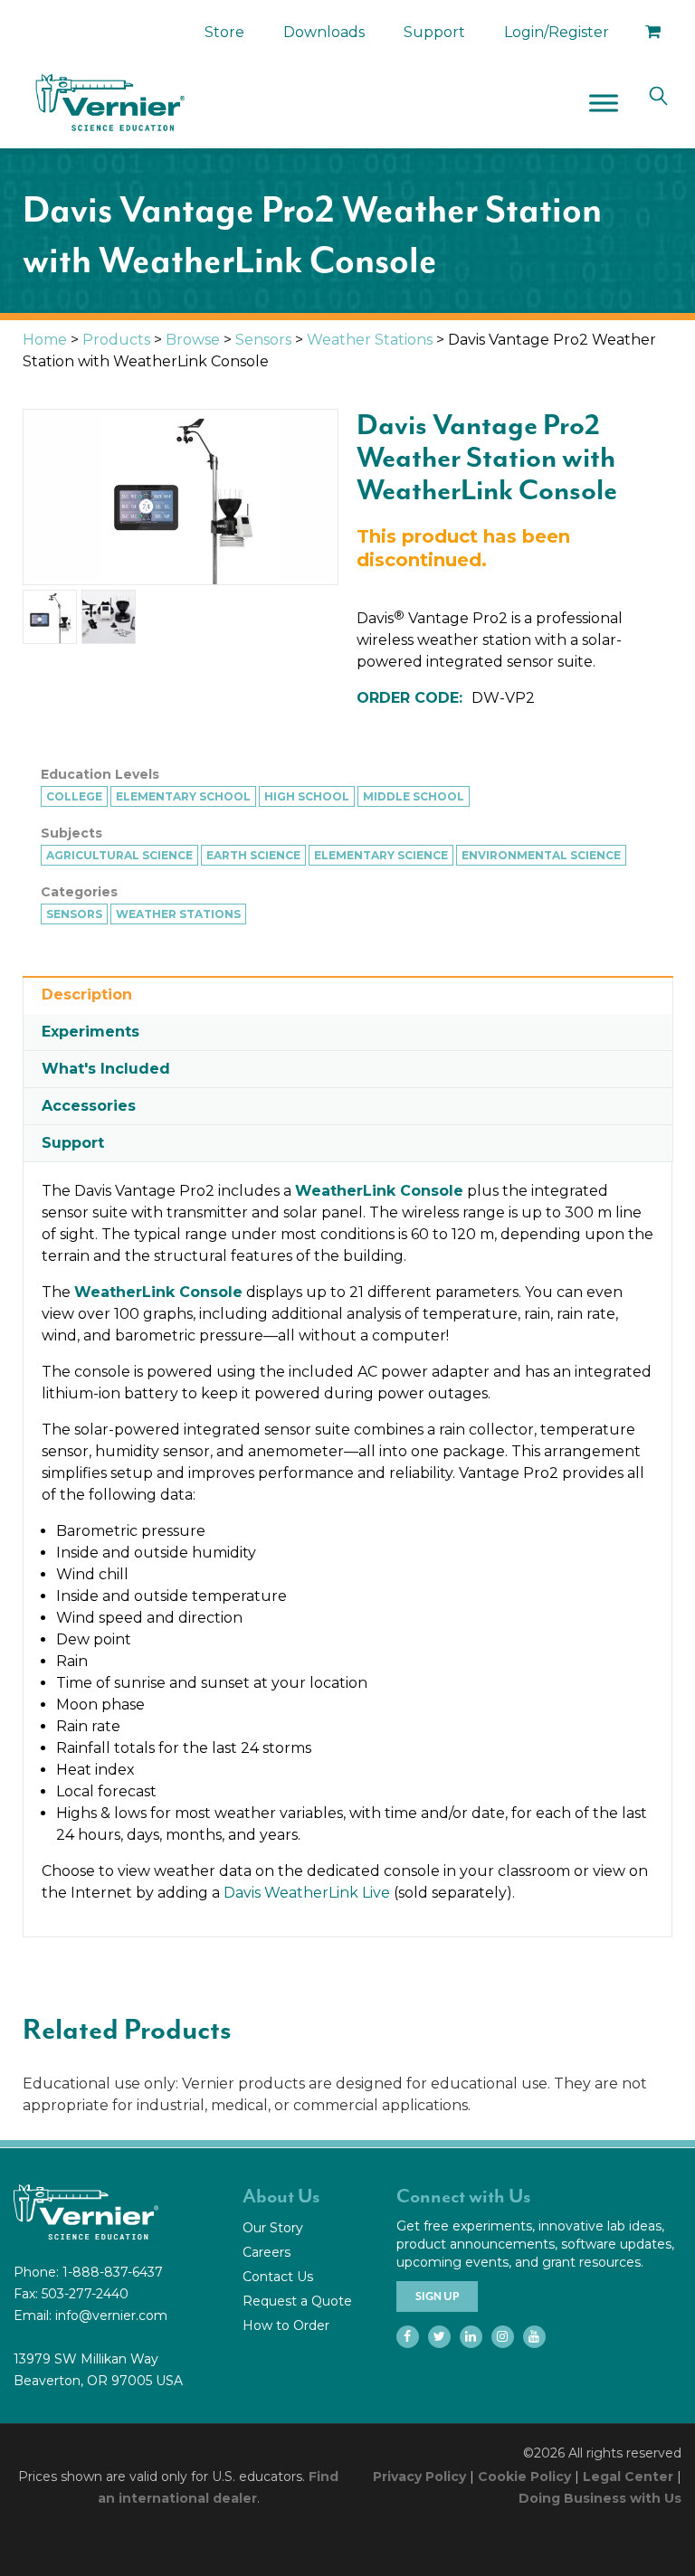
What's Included (106, 1069)
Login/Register (557, 32)
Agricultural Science (119, 855)
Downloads (324, 32)
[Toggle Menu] (604, 103)
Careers (267, 2252)
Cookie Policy (524, 2477)
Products (116, 340)
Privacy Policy (419, 2477)
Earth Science (253, 855)
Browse (193, 340)
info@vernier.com (111, 2316)
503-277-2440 (85, 2294)
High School (307, 796)
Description (87, 994)
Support (434, 32)
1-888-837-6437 (113, 2272)
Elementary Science (381, 855)
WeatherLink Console (379, 1191)
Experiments (90, 1032)
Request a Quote (297, 2301)
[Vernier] (109, 103)
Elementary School (183, 796)
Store (224, 32)
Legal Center (628, 2477)
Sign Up (437, 2297)
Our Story (273, 2228)
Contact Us (278, 2277)
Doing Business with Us (600, 2498)
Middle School (414, 796)
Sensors (263, 340)
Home (45, 340)
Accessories (89, 1106)
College (74, 796)
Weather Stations (370, 340)
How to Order (286, 2325)
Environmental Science (541, 855)
